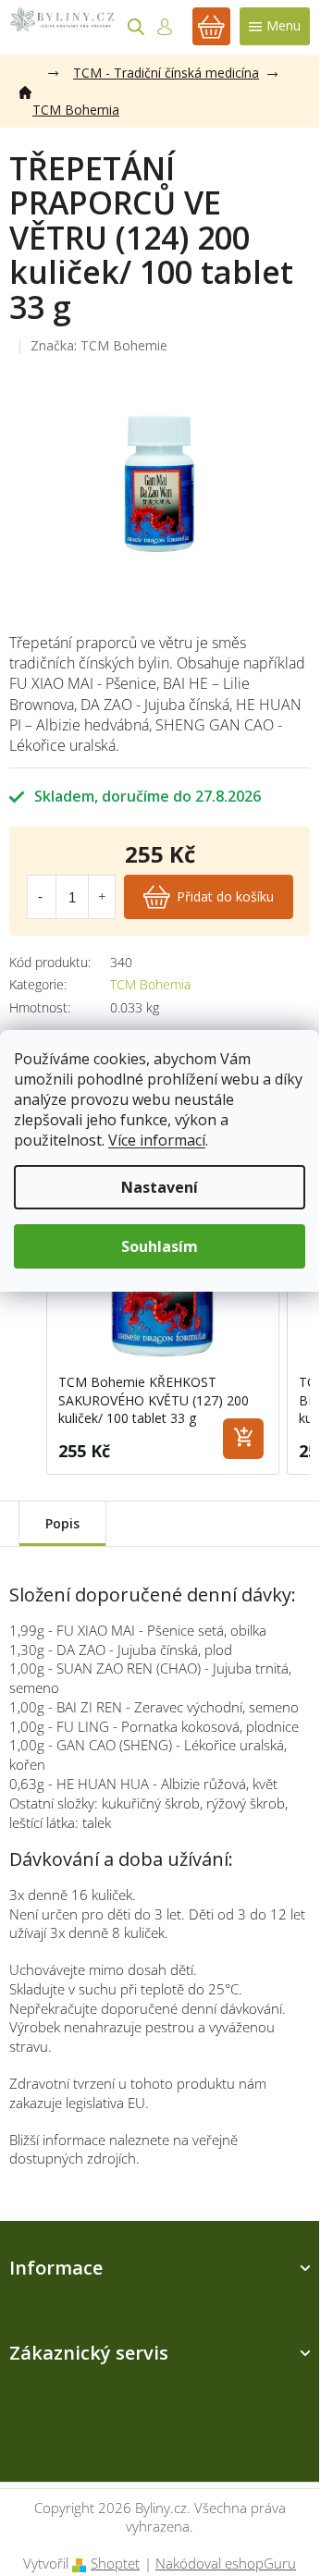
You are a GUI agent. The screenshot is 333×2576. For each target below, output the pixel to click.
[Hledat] (136, 27)
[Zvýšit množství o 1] (102, 897)
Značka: (99, 345)
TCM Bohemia (150, 984)
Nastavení (160, 1187)
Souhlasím (160, 1246)
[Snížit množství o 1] (41, 897)
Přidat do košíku (225, 896)
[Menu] (275, 26)
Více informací (157, 1140)
